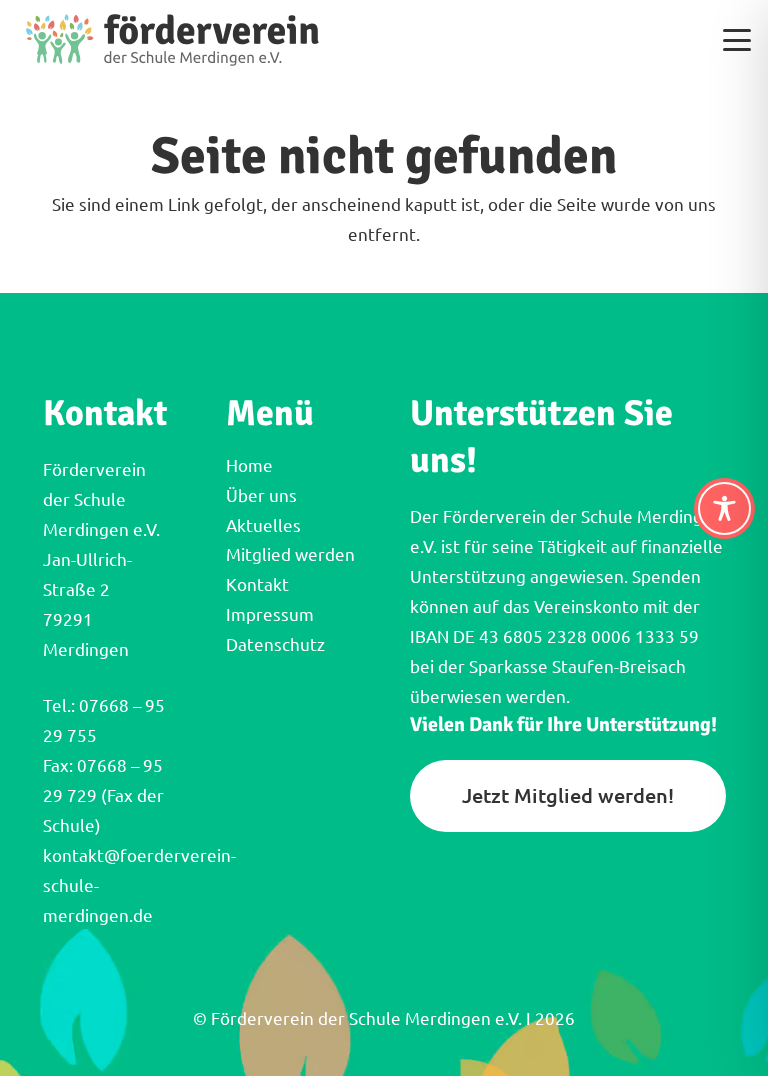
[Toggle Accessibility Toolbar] (724, 508)
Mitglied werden (290, 554)
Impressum (270, 614)
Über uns (261, 495)
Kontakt (257, 584)
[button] (736, 40)
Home (249, 465)
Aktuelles (263, 525)
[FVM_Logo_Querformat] (172, 40)
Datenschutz (275, 644)
